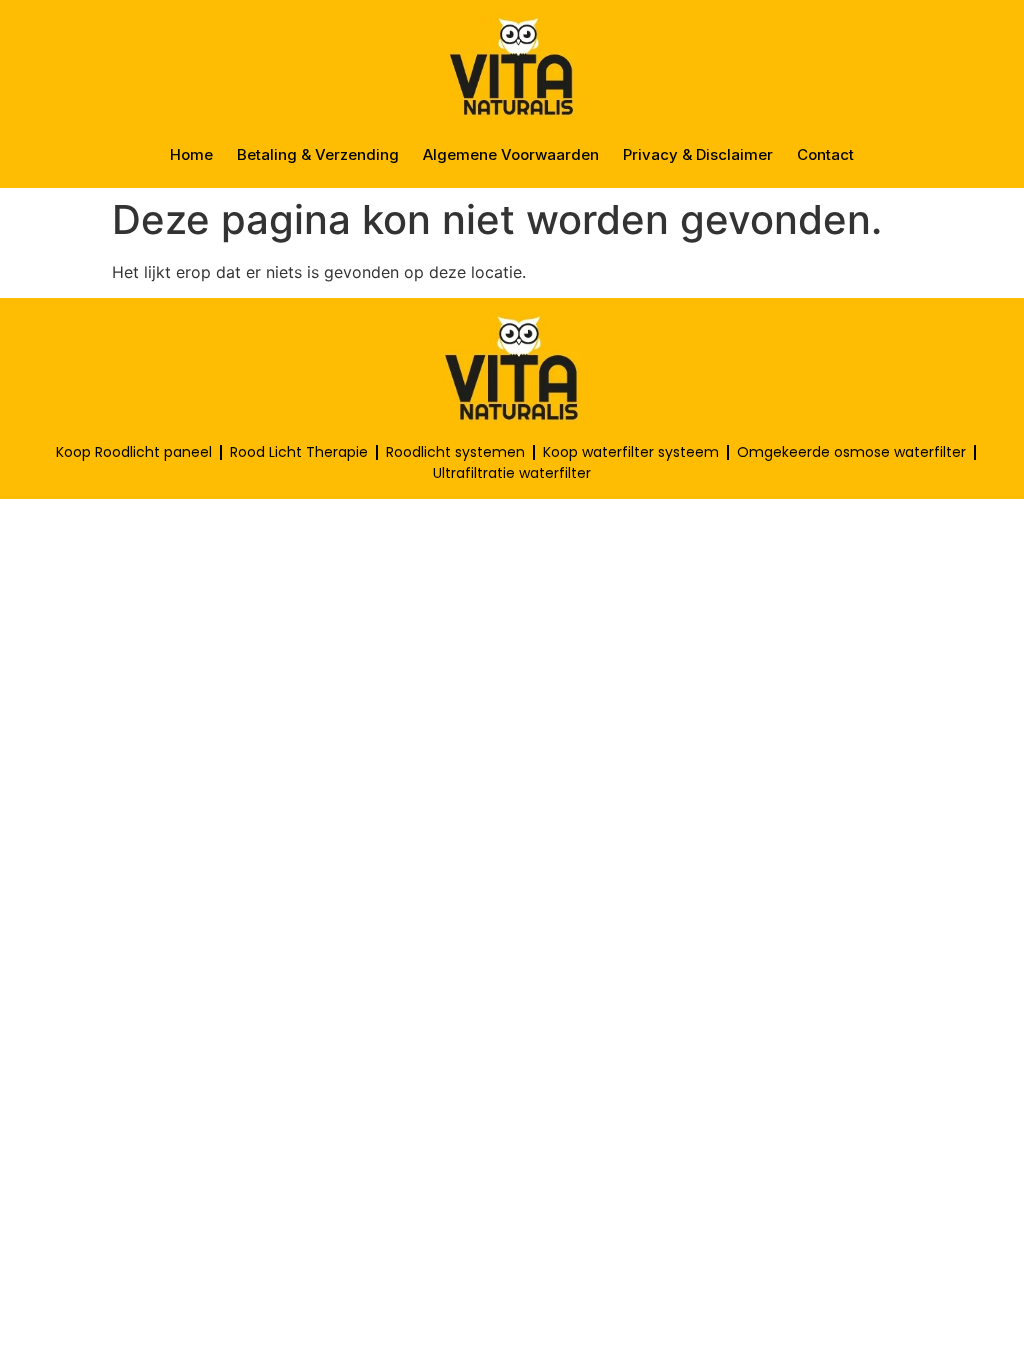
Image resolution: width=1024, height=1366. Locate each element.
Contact (825, 154)
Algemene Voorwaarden (511, 154)
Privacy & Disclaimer (698, 154)
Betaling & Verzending (318, 154)
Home (191, 154)
